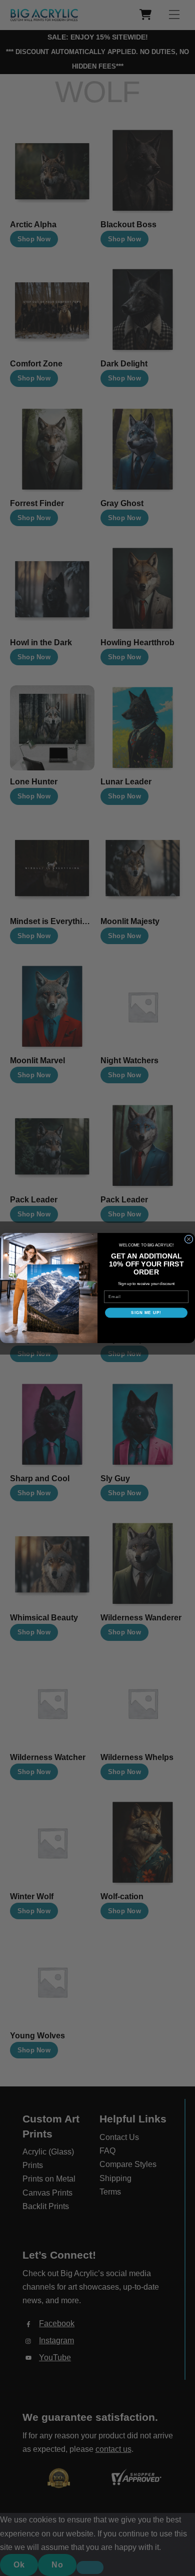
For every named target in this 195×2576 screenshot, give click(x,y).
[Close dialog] (189, 1239)
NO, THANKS (146, 1328)
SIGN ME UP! (146, 1313)
